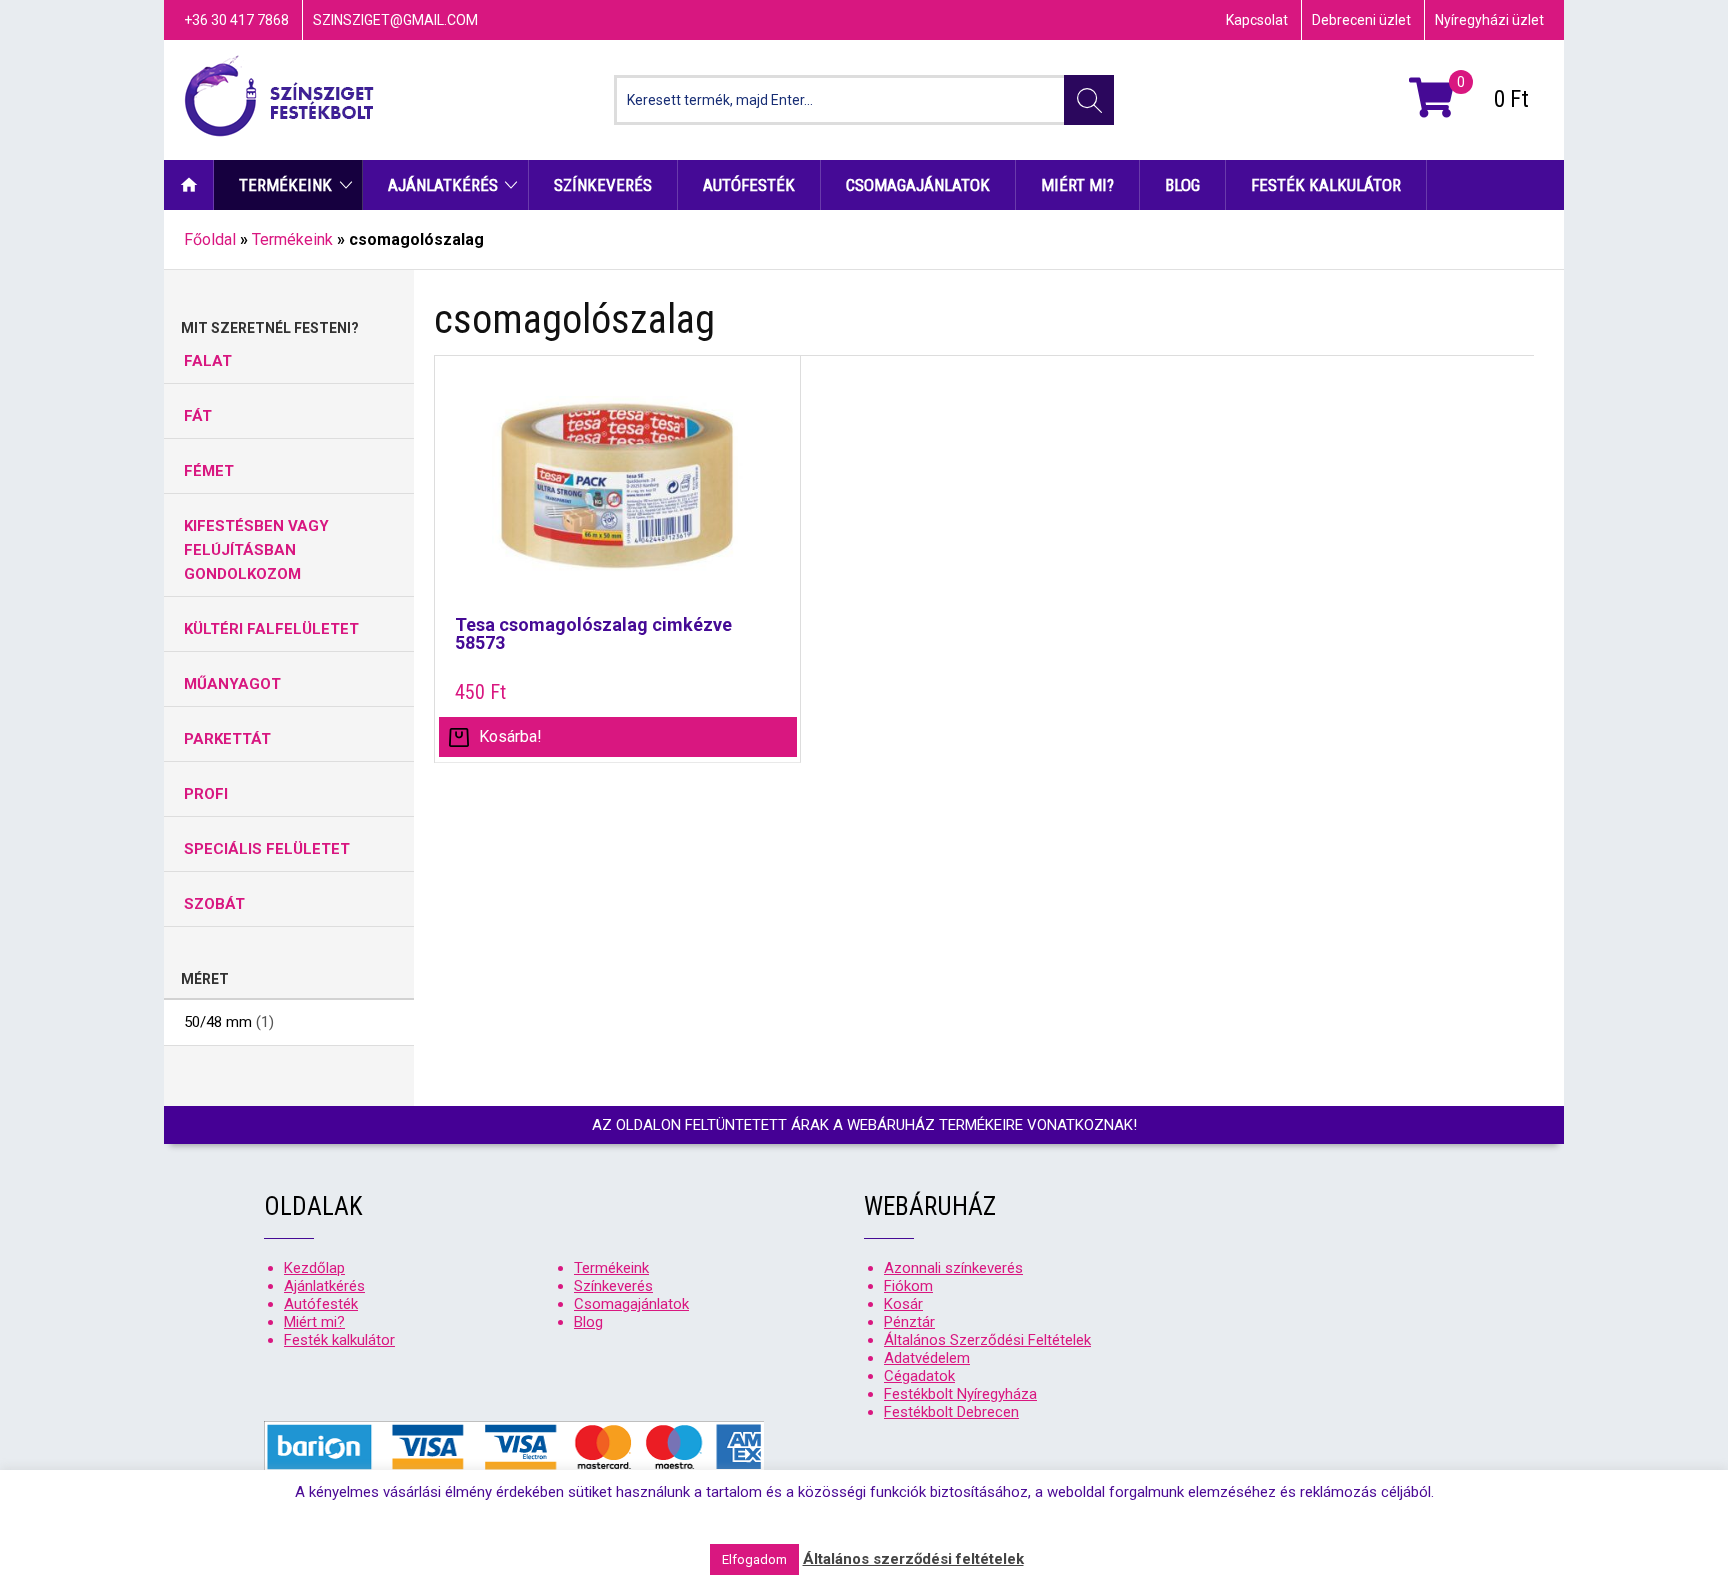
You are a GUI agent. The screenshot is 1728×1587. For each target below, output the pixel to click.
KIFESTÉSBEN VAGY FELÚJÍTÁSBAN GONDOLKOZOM (256, 550)
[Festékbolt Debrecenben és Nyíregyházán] (279, 100)
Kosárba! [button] (510, 736)
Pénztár (909, 1322)
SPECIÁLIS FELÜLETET (267, 849)
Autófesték (749, 185)
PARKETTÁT (227, 739)
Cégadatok (919, 1376)
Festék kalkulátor (1326, 185)
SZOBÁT (214, 904)
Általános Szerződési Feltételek (987, 1340)
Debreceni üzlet (1361, 20)
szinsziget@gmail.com (395, 20)
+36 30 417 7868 (236, 20)
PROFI (206, 794)
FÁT (198, 416)
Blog (1182, 185)
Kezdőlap (189, 185)
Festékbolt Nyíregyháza (960, 1394)
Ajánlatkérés (443, 185)
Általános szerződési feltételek (913, 1559)
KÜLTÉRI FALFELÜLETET (271, 629)
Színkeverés (603, 185)
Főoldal (210, 239)
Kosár (903, 1304)
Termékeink (285, 185)
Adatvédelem (927, 1358)
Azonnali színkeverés (953, 1268)
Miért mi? (1077, 185)
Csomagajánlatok (918, 185)
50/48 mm (218, 1022)
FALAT (208, 361)
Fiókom (908, 1286)
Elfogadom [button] (754, 1559)
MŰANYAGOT (232, 684)
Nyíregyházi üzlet (1489, 20)
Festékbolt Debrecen (951, 1412)
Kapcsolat (1257, 20)
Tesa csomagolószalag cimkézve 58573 (593, 634)
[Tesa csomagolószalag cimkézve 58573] (617, 496)
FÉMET (209, 471)
